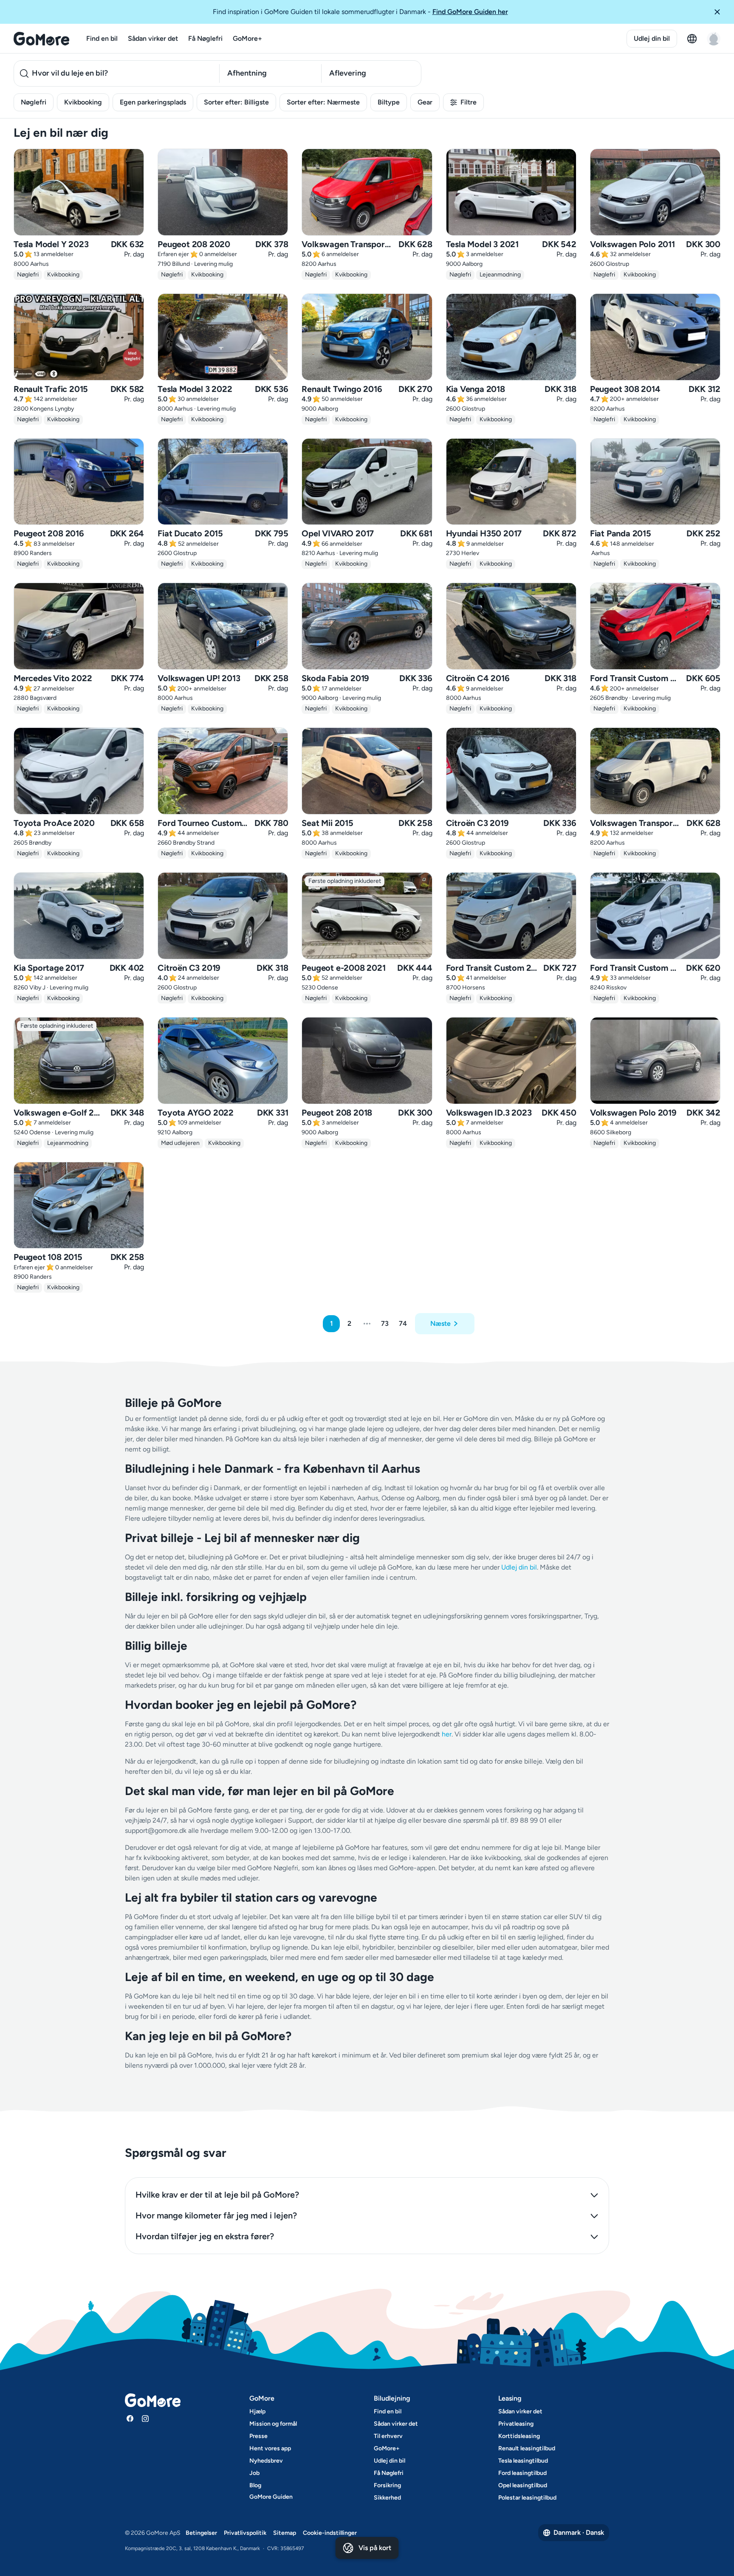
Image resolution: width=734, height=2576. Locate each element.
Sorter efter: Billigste (236, 102)
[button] (720, 12)
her (447, 1734)
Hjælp (257, 2411)
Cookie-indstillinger (330, 2533)
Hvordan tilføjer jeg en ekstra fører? (205, 2236)
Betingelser (201, 2533)
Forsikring (387, 2485)
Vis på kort (375, 2548)
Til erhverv (388, 2436)
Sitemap (285, 2533)
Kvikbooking (83, 102)
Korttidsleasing (519, 2436)
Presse (258, 2436)
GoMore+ (247, 38)
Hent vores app (270, 2448)
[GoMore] (41, 39)
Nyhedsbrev (266, 2461)
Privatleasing (516, 2424)
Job (254, 2473)
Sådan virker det (153, 38)
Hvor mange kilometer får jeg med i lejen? (216, 2215)
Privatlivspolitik (245, 2533)
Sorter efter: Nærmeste (323, 102)
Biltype (389, 102)
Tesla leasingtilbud (523, 2461)
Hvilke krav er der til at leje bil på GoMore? (217, 2195)
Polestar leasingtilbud (527, 2498)
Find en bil (102, 38)
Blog (255, 2485)
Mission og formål (273, 2424)
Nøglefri (34, 102)
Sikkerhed (387, 2498)
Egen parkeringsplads (153, 102)
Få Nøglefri (205, 38)
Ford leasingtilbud (522, 2473)
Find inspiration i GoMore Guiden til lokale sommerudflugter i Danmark (360, 12)
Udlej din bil (652, 38)
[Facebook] (130, 2418)
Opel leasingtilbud (523, 2485)
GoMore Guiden (271, 2497)
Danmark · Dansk (579, 2532)
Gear (425, 102)
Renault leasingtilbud (527, 2448)
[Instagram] (145, 2418)
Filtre (469, 102)
